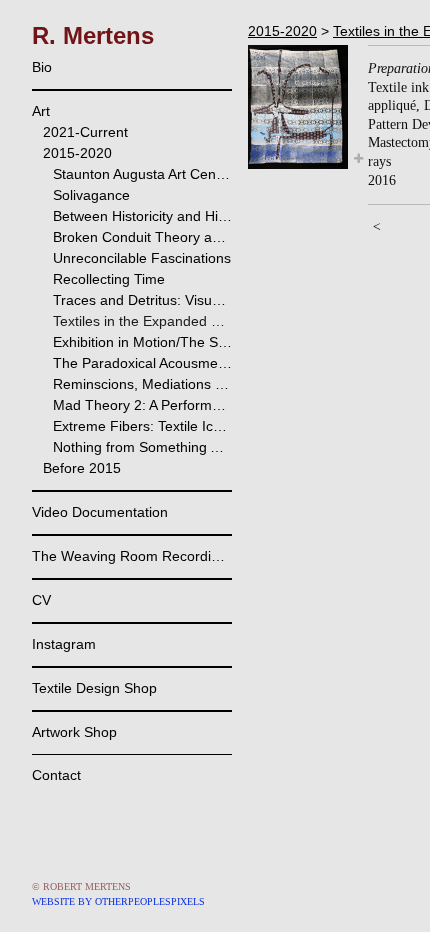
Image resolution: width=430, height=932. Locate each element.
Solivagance (91, 195)
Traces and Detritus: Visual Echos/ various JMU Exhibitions (142, 300)
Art (41, 111)
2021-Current (85, 132)
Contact (56, 775)
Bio (42, 67)
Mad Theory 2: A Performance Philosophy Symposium (142, 405)
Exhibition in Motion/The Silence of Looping (142, 342)
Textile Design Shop (94, 688)
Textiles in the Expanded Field (142, 321)
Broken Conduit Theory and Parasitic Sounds (142, 237)
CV (41, 600)
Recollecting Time (109, 279)
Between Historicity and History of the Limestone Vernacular (142, 216)
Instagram (64, 644)
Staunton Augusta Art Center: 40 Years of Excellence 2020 (142, 174)
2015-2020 (77, 153)
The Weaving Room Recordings (132, 556)
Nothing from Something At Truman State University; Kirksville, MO (142, 447)
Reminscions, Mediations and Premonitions (142, 384)
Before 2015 (82, 468)
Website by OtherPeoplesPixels (118, 901)
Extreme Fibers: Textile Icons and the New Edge (142, 426)
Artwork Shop (74, 732)
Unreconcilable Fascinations (142, 258)
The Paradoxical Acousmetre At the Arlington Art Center (142, 363)
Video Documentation (100, 512)
